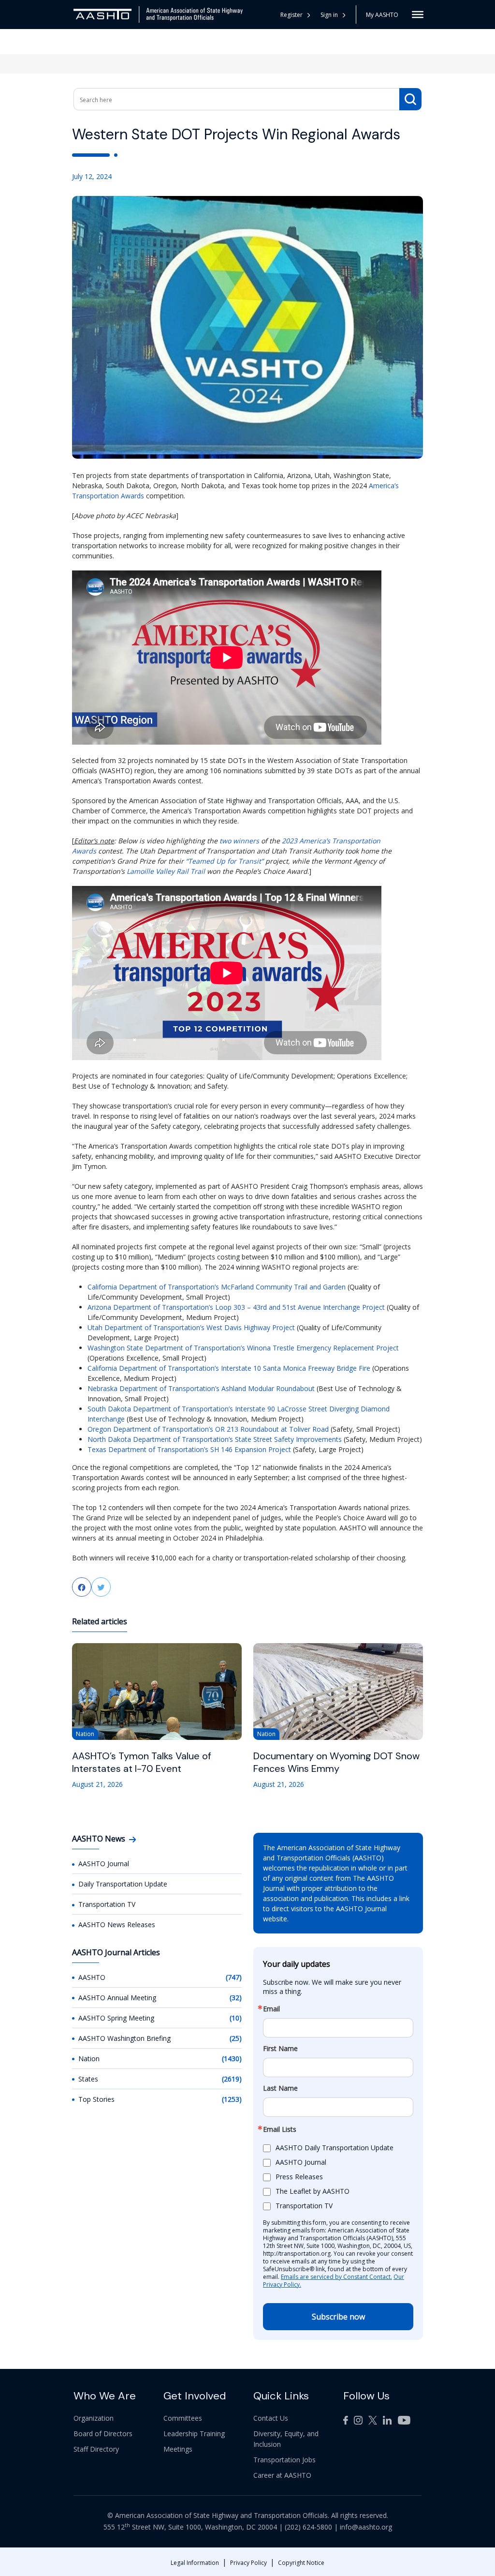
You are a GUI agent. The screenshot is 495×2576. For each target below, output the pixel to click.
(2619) (232, 2079)
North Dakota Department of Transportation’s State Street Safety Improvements (215, 1439)
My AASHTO (382, 15)
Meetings (178, 2449)
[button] (333, 15)
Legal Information (195, 2563)
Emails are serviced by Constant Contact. (336, 2277)
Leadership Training (194, 2434)
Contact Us (271, 2418)
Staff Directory (96, 2449)
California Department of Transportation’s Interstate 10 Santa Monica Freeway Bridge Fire (229, 1368)
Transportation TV (107, 1904)
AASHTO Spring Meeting (116, 2018)
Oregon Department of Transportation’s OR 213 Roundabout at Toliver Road (208, 1429)
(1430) (232, 2059)
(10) (236, 2018)
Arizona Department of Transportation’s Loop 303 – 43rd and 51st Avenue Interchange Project (236, 1307)
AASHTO (92, 1977)
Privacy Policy (248, 2563)
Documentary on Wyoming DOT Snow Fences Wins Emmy (336, 1762)
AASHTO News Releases (117, 1925)
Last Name (280, 2088)
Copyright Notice (301, 2563)
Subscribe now (338, 2317)
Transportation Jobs (284, 2460)
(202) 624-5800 (308, 2527)
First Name (280, 2049)
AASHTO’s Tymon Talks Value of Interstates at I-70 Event (142, 1762)
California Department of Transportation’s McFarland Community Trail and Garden (217, 1287)
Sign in (329, 15)
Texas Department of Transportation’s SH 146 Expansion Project (189, 1449)
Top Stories (96, 2099)
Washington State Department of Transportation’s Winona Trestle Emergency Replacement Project (243, 1348)
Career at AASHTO (282, 2475)
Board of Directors (103, 2434)
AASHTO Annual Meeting (117, 1998)
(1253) (232, 2099)
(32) (236, 1998)
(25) (236, 2038)
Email (271, 2009)
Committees (183, 2418)
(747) (234, 1977)
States (88, 2079)
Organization (94, 2418)
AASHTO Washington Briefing (124, 2038)
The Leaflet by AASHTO (313, 2191)
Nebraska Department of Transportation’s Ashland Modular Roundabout (201, 1388)
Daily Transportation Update (123, 1884)
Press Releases (299, 2177)
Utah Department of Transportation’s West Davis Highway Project (191, 1327)
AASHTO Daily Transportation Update (335, 2148)
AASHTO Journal (104, 1864)
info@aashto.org (366, 2527)
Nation (89, 2059)
